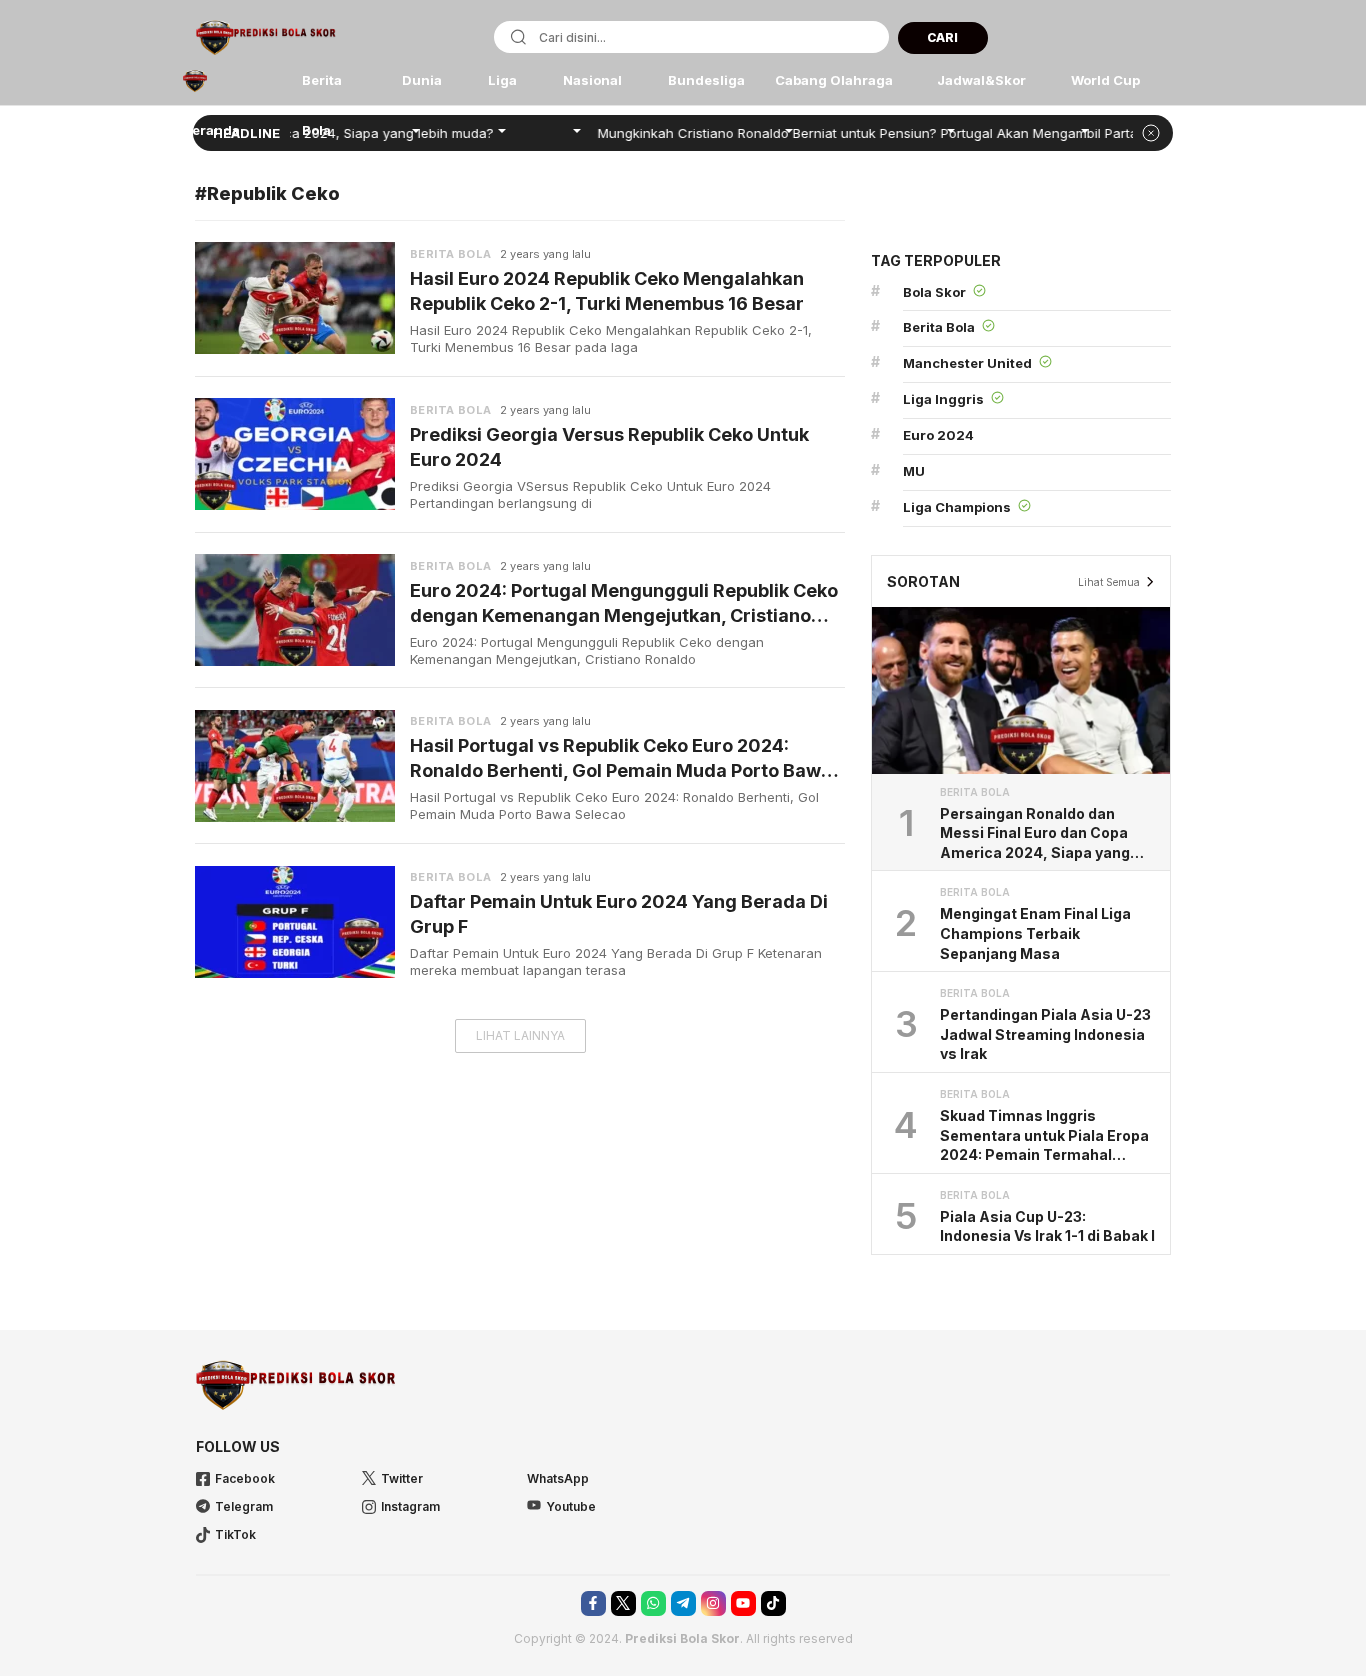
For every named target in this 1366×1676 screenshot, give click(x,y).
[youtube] (743, 1603)
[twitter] (623, 1603)
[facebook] (593, 1603)
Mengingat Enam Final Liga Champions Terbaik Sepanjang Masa (1035, 933)
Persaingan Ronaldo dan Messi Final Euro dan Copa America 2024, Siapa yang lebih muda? (1035, 834)
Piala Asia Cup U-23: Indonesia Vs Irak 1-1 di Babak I (1047, 1226)
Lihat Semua (1109, 582)
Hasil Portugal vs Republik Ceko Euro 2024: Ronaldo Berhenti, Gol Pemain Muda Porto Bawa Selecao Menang (621, 759)
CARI (942, 37)
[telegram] (683, 1603)
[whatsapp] (653, 1603)
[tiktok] (773, 1603)
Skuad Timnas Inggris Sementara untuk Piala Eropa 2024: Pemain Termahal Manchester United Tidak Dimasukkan (1044, 1136)
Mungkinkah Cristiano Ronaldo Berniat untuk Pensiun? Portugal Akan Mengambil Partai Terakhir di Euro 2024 (902, 133)
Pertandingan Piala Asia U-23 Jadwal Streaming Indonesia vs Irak (1045, 1034)
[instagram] (713, 1603)
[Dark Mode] (1157, 39)
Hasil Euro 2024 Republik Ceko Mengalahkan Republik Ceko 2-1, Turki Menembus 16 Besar (607, 291)
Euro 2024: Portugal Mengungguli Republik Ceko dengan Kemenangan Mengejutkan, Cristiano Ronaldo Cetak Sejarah (624, 604)
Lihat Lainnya (520, 1035)
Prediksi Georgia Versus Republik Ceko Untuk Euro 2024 (609, 447)
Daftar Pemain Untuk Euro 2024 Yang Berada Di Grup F (619, 914)
